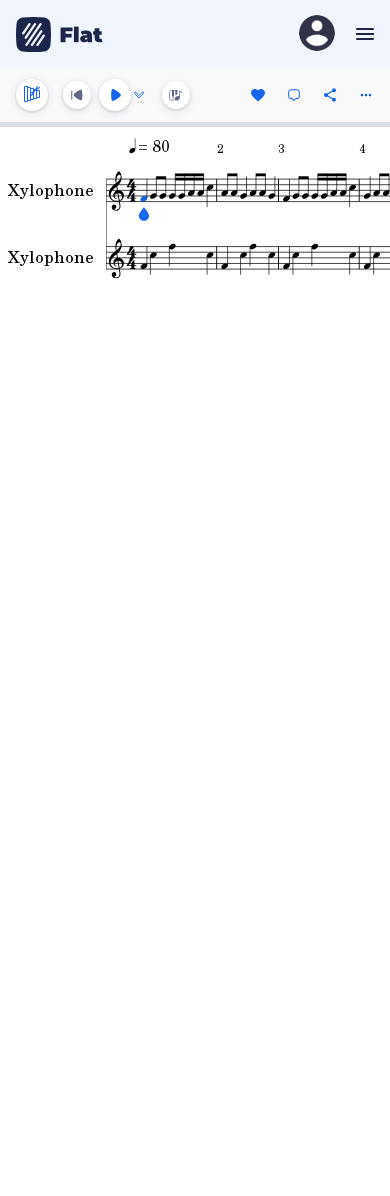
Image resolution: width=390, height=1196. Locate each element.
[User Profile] (317, 34)
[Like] (258, 95)
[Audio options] (139, 95)
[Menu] (362, 34)
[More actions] (366, 95)
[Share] (330, 95)
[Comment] (294, 95)
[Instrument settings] (32, 95)
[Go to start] (77, 95)
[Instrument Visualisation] (176, 95)
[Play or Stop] (115, 95)
